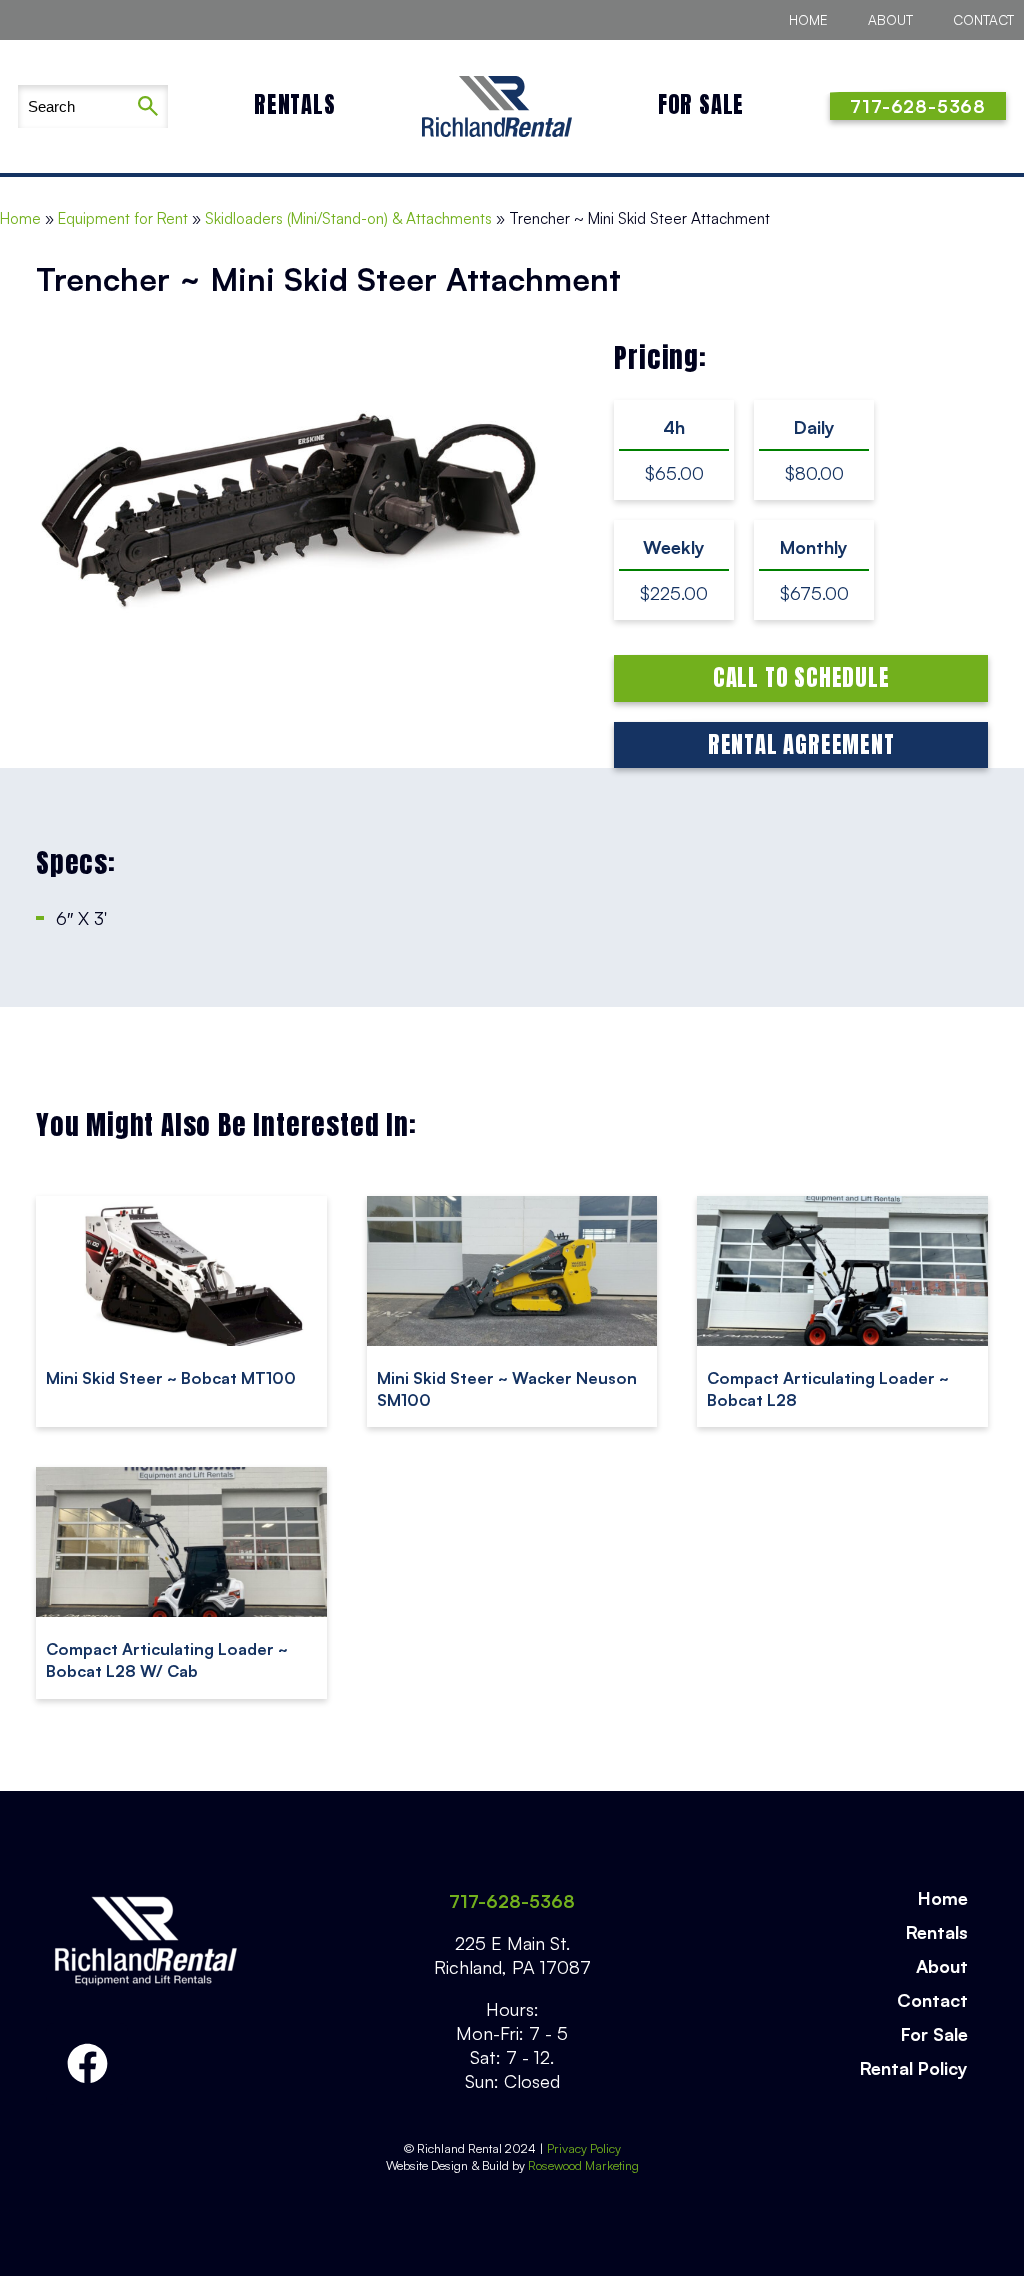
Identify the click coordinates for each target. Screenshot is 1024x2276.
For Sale (701, 104)
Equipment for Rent (123, 218)
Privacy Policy (584, 2148)
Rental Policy (914, 2068)
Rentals (295, 104)
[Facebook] (87, 2064)
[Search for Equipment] (73, 106)
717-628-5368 (512, 1901)
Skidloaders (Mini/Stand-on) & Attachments (348, 218)
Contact (983, 19)
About (890, 19)
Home (808, 19)
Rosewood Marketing (582, 2165)
